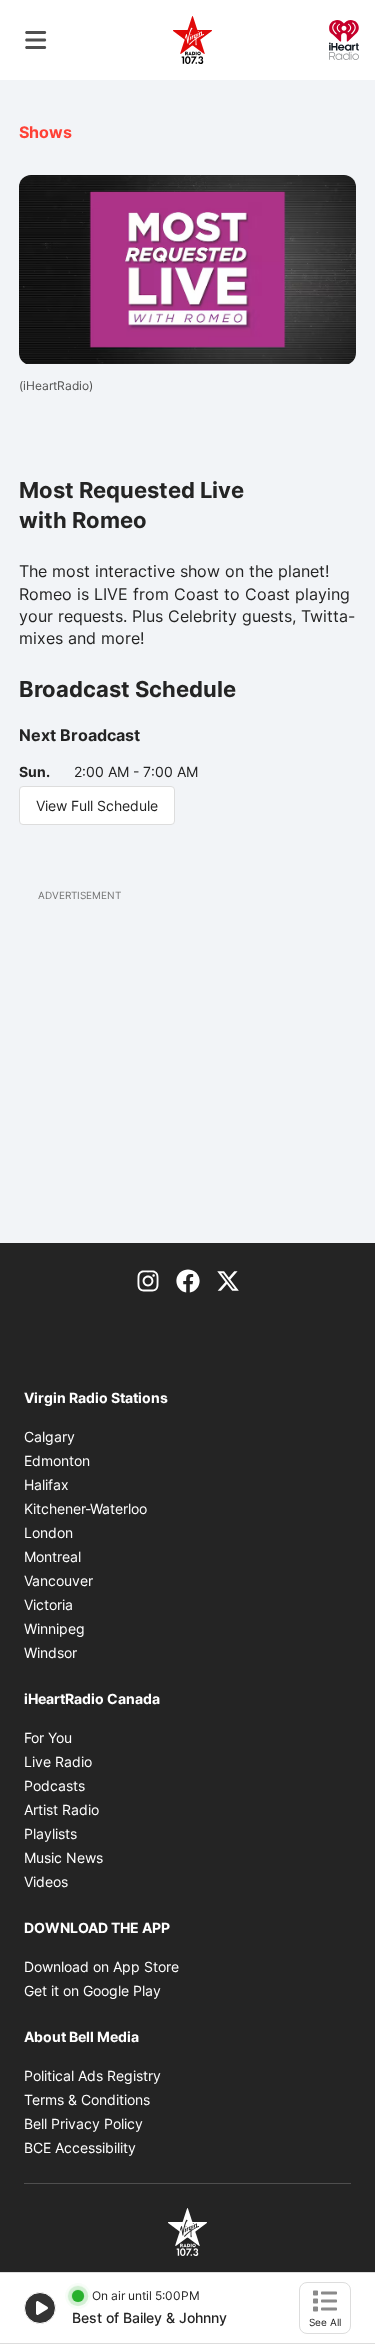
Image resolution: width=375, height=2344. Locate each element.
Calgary (49, 1436)
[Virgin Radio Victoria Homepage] (193, 40)
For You (48, 1737)
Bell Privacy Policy (83, 2123)
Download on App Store (101, 1966)
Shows (45, 132)
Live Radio (58, 1761)
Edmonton (57, 1460)
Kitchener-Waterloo (85, 1508)
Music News (63, 1857)
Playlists (50, 1833)
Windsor (50, 1652)
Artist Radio (61, 1809)
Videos (46, 1881)
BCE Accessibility (80, 2147)
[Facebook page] (188, 1279)
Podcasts (54, 1785)
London (48, 1532)
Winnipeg (54, 1628)
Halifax (46, 1484)
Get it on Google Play (92, 1990)
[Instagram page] (148, 1279)
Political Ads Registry (92, 2075)
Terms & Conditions (87, 2099)
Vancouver (58, 1580)
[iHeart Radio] (344, 38)
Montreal (52, 1556)
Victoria (48, 1604)
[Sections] (36, 40)
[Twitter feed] (228, 1279)
